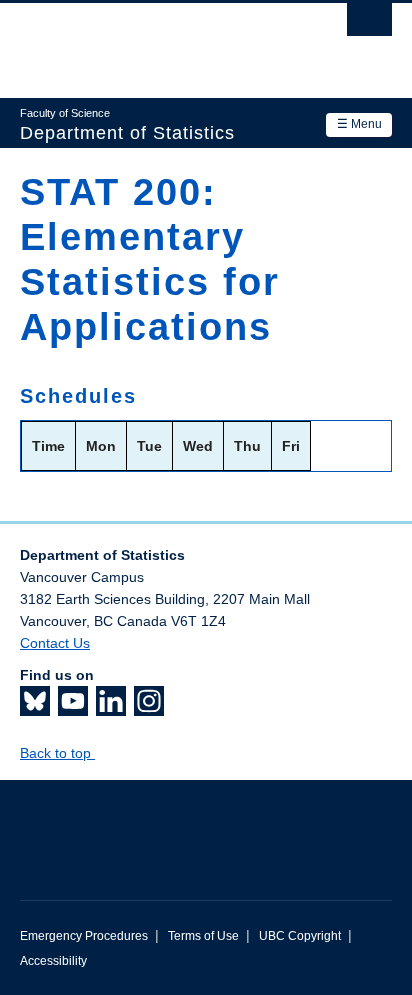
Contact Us (55, 643)
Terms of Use (203, 936)
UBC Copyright (300, 936)
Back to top (57, 753)
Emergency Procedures (84, 936)
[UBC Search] (369, 25)
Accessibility (53, 961)
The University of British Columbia (150, 41)
